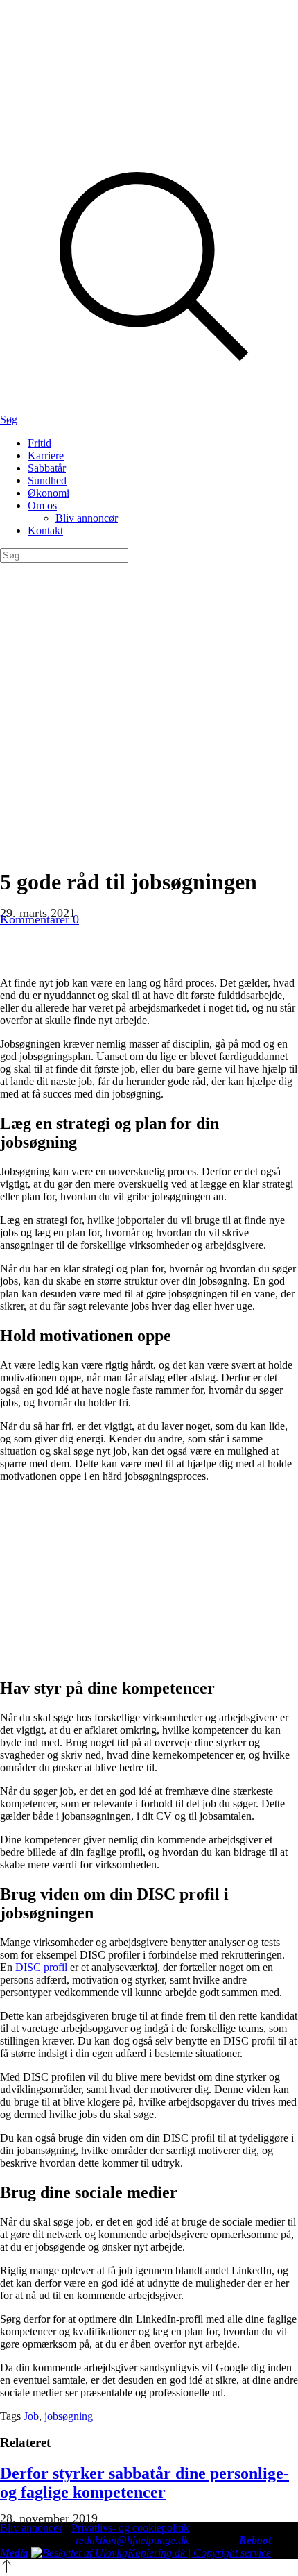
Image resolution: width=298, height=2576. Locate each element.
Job (31, 2416)
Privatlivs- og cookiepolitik (130, 2528)
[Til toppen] (7, 2569)
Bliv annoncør (31, 2528)
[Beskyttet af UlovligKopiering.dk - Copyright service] (151, 2553)
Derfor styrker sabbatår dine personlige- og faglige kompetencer (144, 2483)
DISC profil (41, 1967)
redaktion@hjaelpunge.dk (132, 2540)
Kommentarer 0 (40, 919)
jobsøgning (69, 2416)
